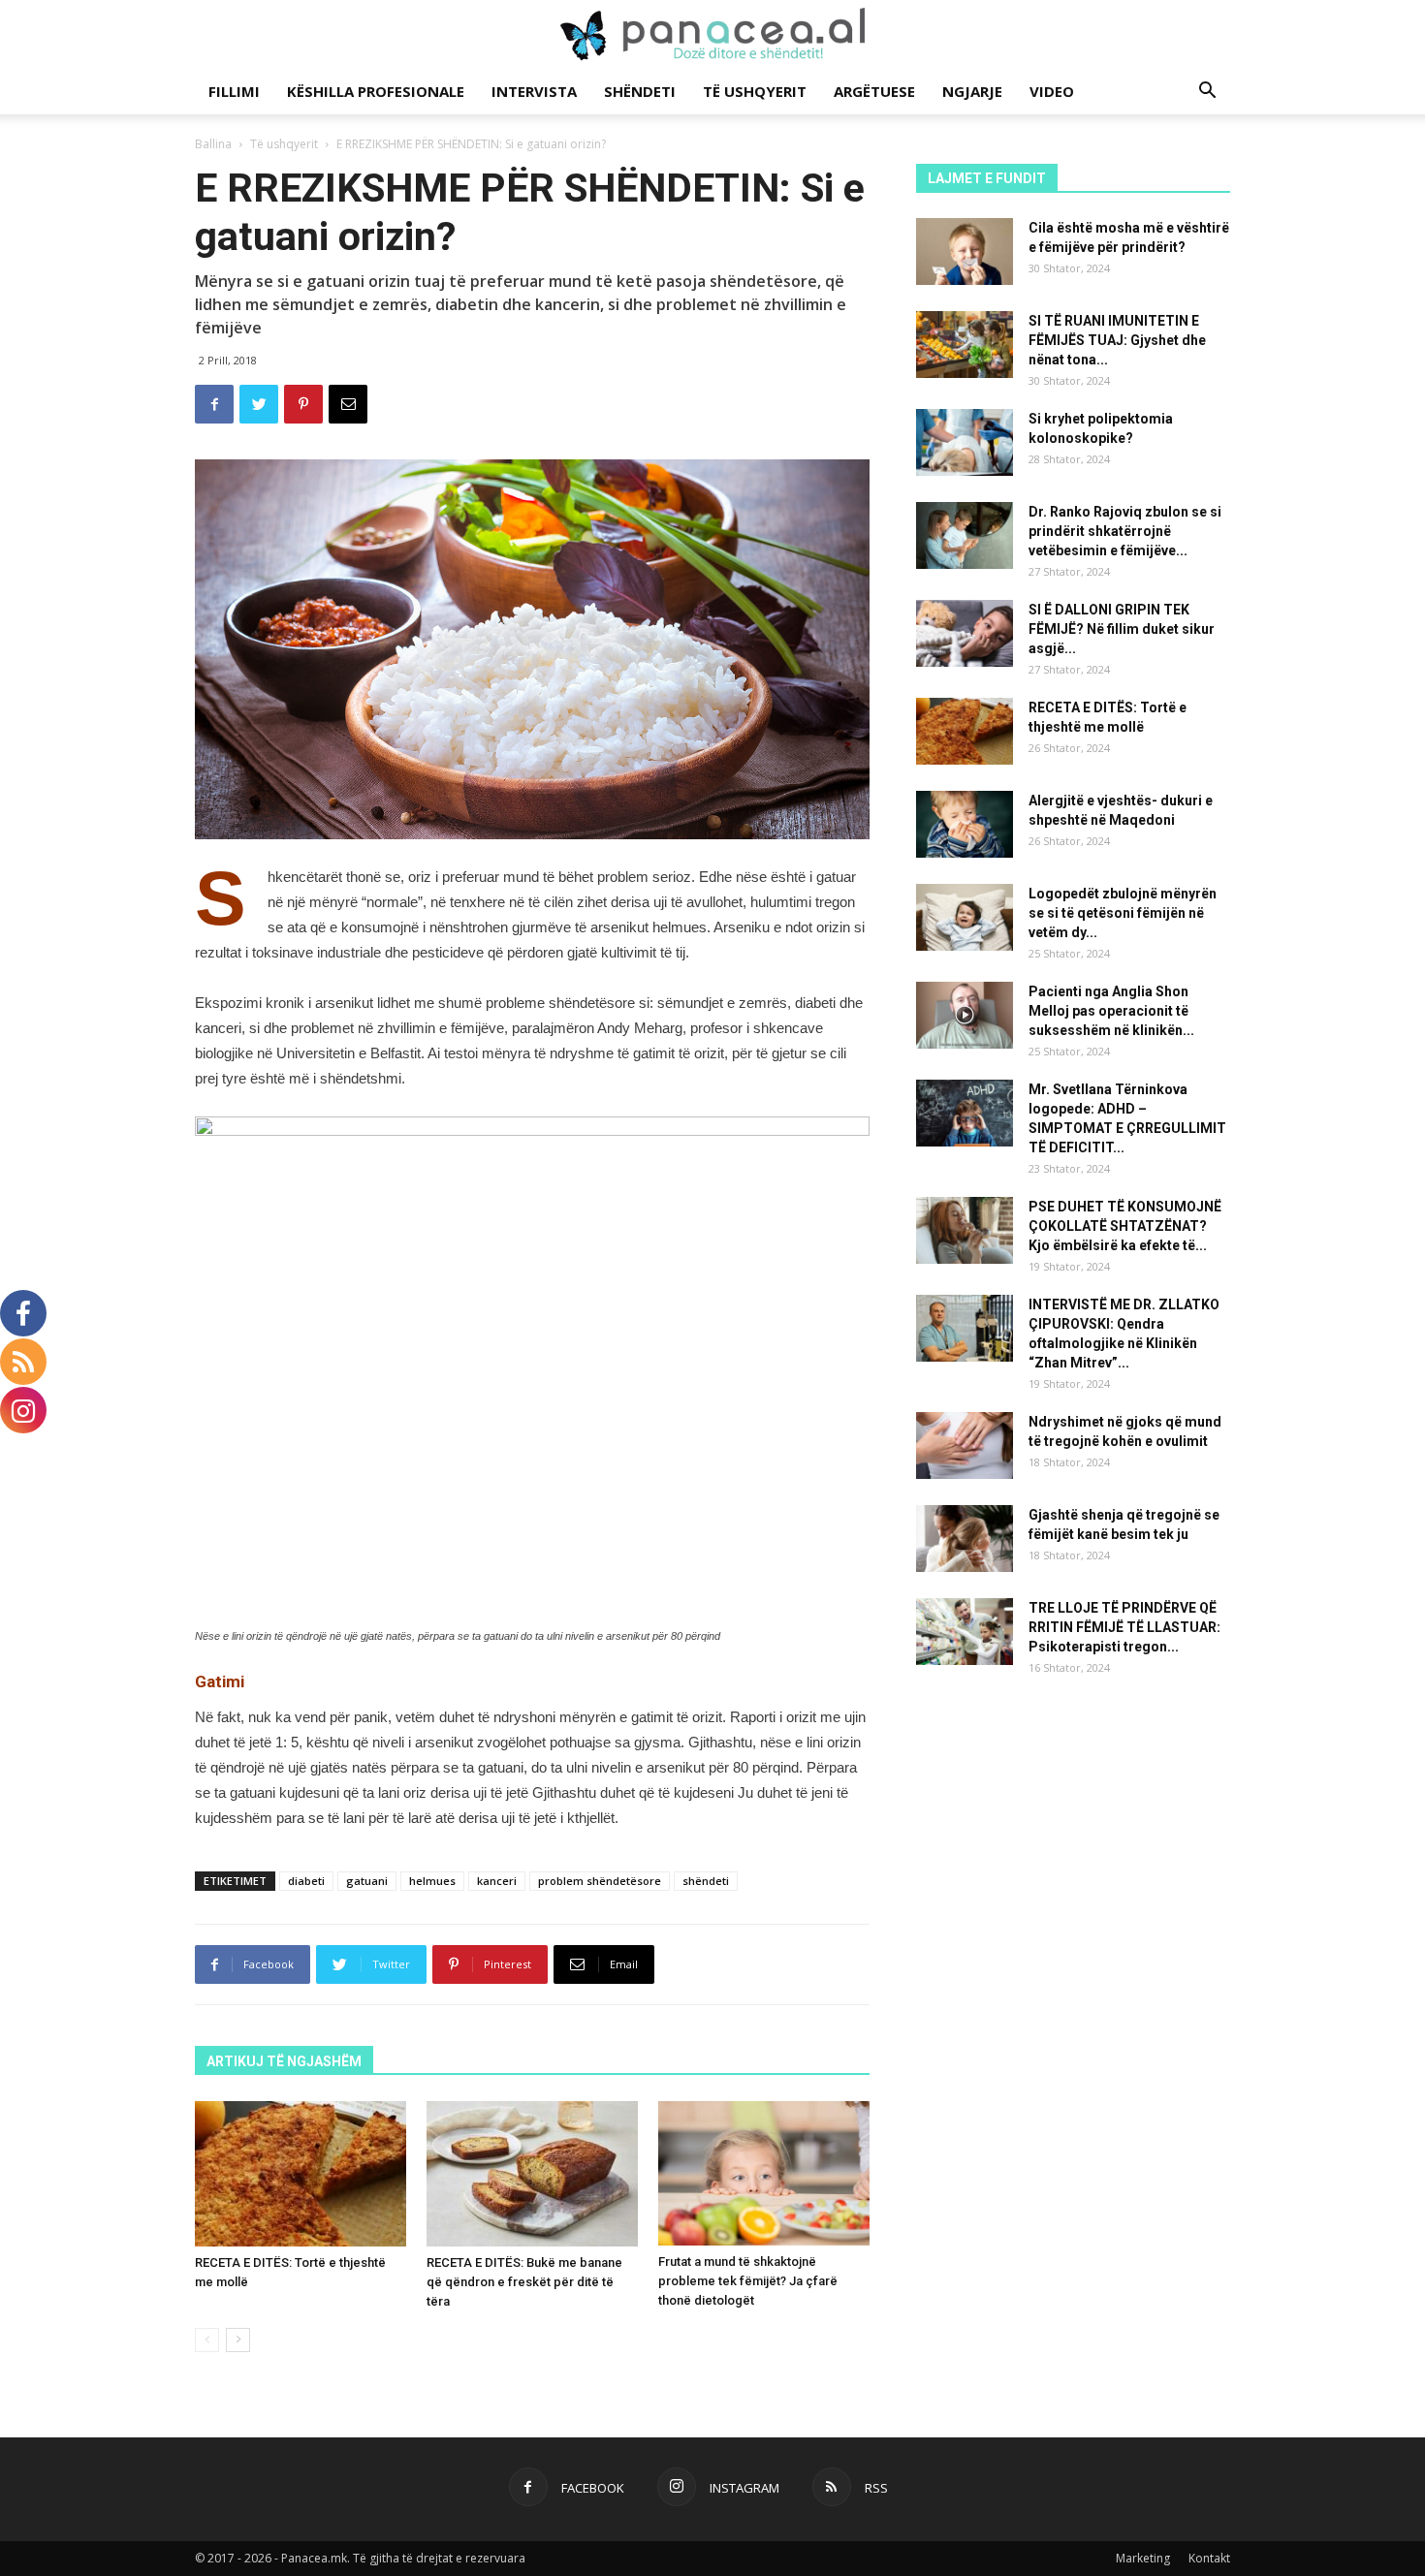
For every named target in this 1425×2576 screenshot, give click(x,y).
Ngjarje (972, 91)
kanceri (497, 1881)
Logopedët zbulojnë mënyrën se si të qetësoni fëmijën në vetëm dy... (1123, 913)
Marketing (1143, 2558)
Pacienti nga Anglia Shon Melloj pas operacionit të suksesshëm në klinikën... (1111, 1011)
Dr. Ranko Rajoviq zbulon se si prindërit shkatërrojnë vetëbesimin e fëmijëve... (1125, 531)
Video (1052, 91)
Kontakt (1209, 2558)
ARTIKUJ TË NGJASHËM (284, 2061)
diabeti (306, 1881)
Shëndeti (640, 91)
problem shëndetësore (600, 1881)
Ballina (213, 144)
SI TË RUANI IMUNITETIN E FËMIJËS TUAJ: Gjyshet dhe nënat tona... (1117, 340)
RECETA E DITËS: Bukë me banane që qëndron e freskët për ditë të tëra (524, 2282)
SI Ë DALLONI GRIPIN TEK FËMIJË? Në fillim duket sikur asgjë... (1122, 629)
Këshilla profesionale (376, 91)
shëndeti (706, 1881)
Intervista (534, 91)
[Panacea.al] (712, 35)
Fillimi (234, 91)
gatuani (367, 1881)
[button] (1207, 93)
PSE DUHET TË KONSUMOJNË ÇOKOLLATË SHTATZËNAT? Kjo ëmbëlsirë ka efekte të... (1125, 1226)
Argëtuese (874, 91)
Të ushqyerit (755, 91)
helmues (432, 1881)
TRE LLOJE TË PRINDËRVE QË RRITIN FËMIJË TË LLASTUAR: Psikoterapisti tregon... (1124, 1627)
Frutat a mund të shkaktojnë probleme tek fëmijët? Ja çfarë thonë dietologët (748, 2281)
